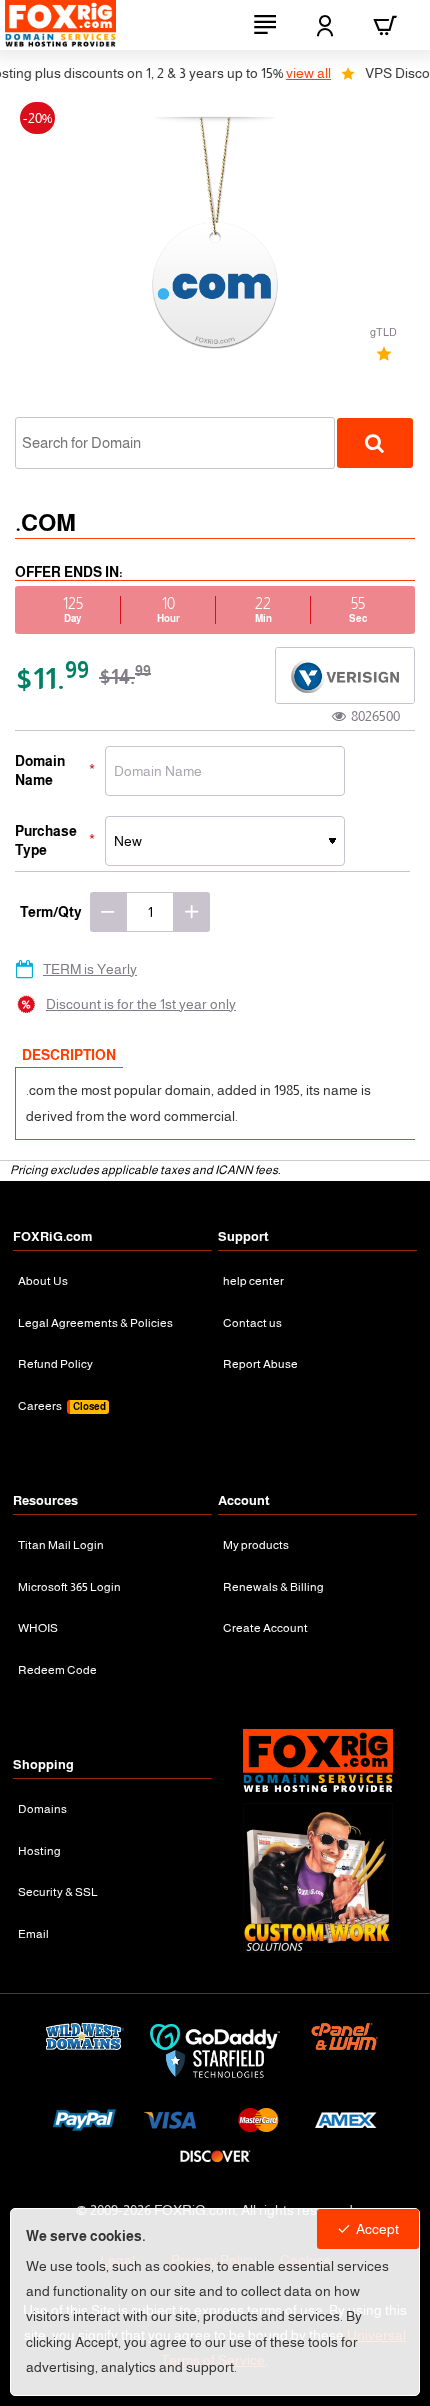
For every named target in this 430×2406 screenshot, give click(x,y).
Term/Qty (51, 912)
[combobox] (175, 443)
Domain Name (40, 770)
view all (287, 73)
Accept (377, 2229)
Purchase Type (46, 840)
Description (69, 1055)
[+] (192, 912)
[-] (108, 912)
